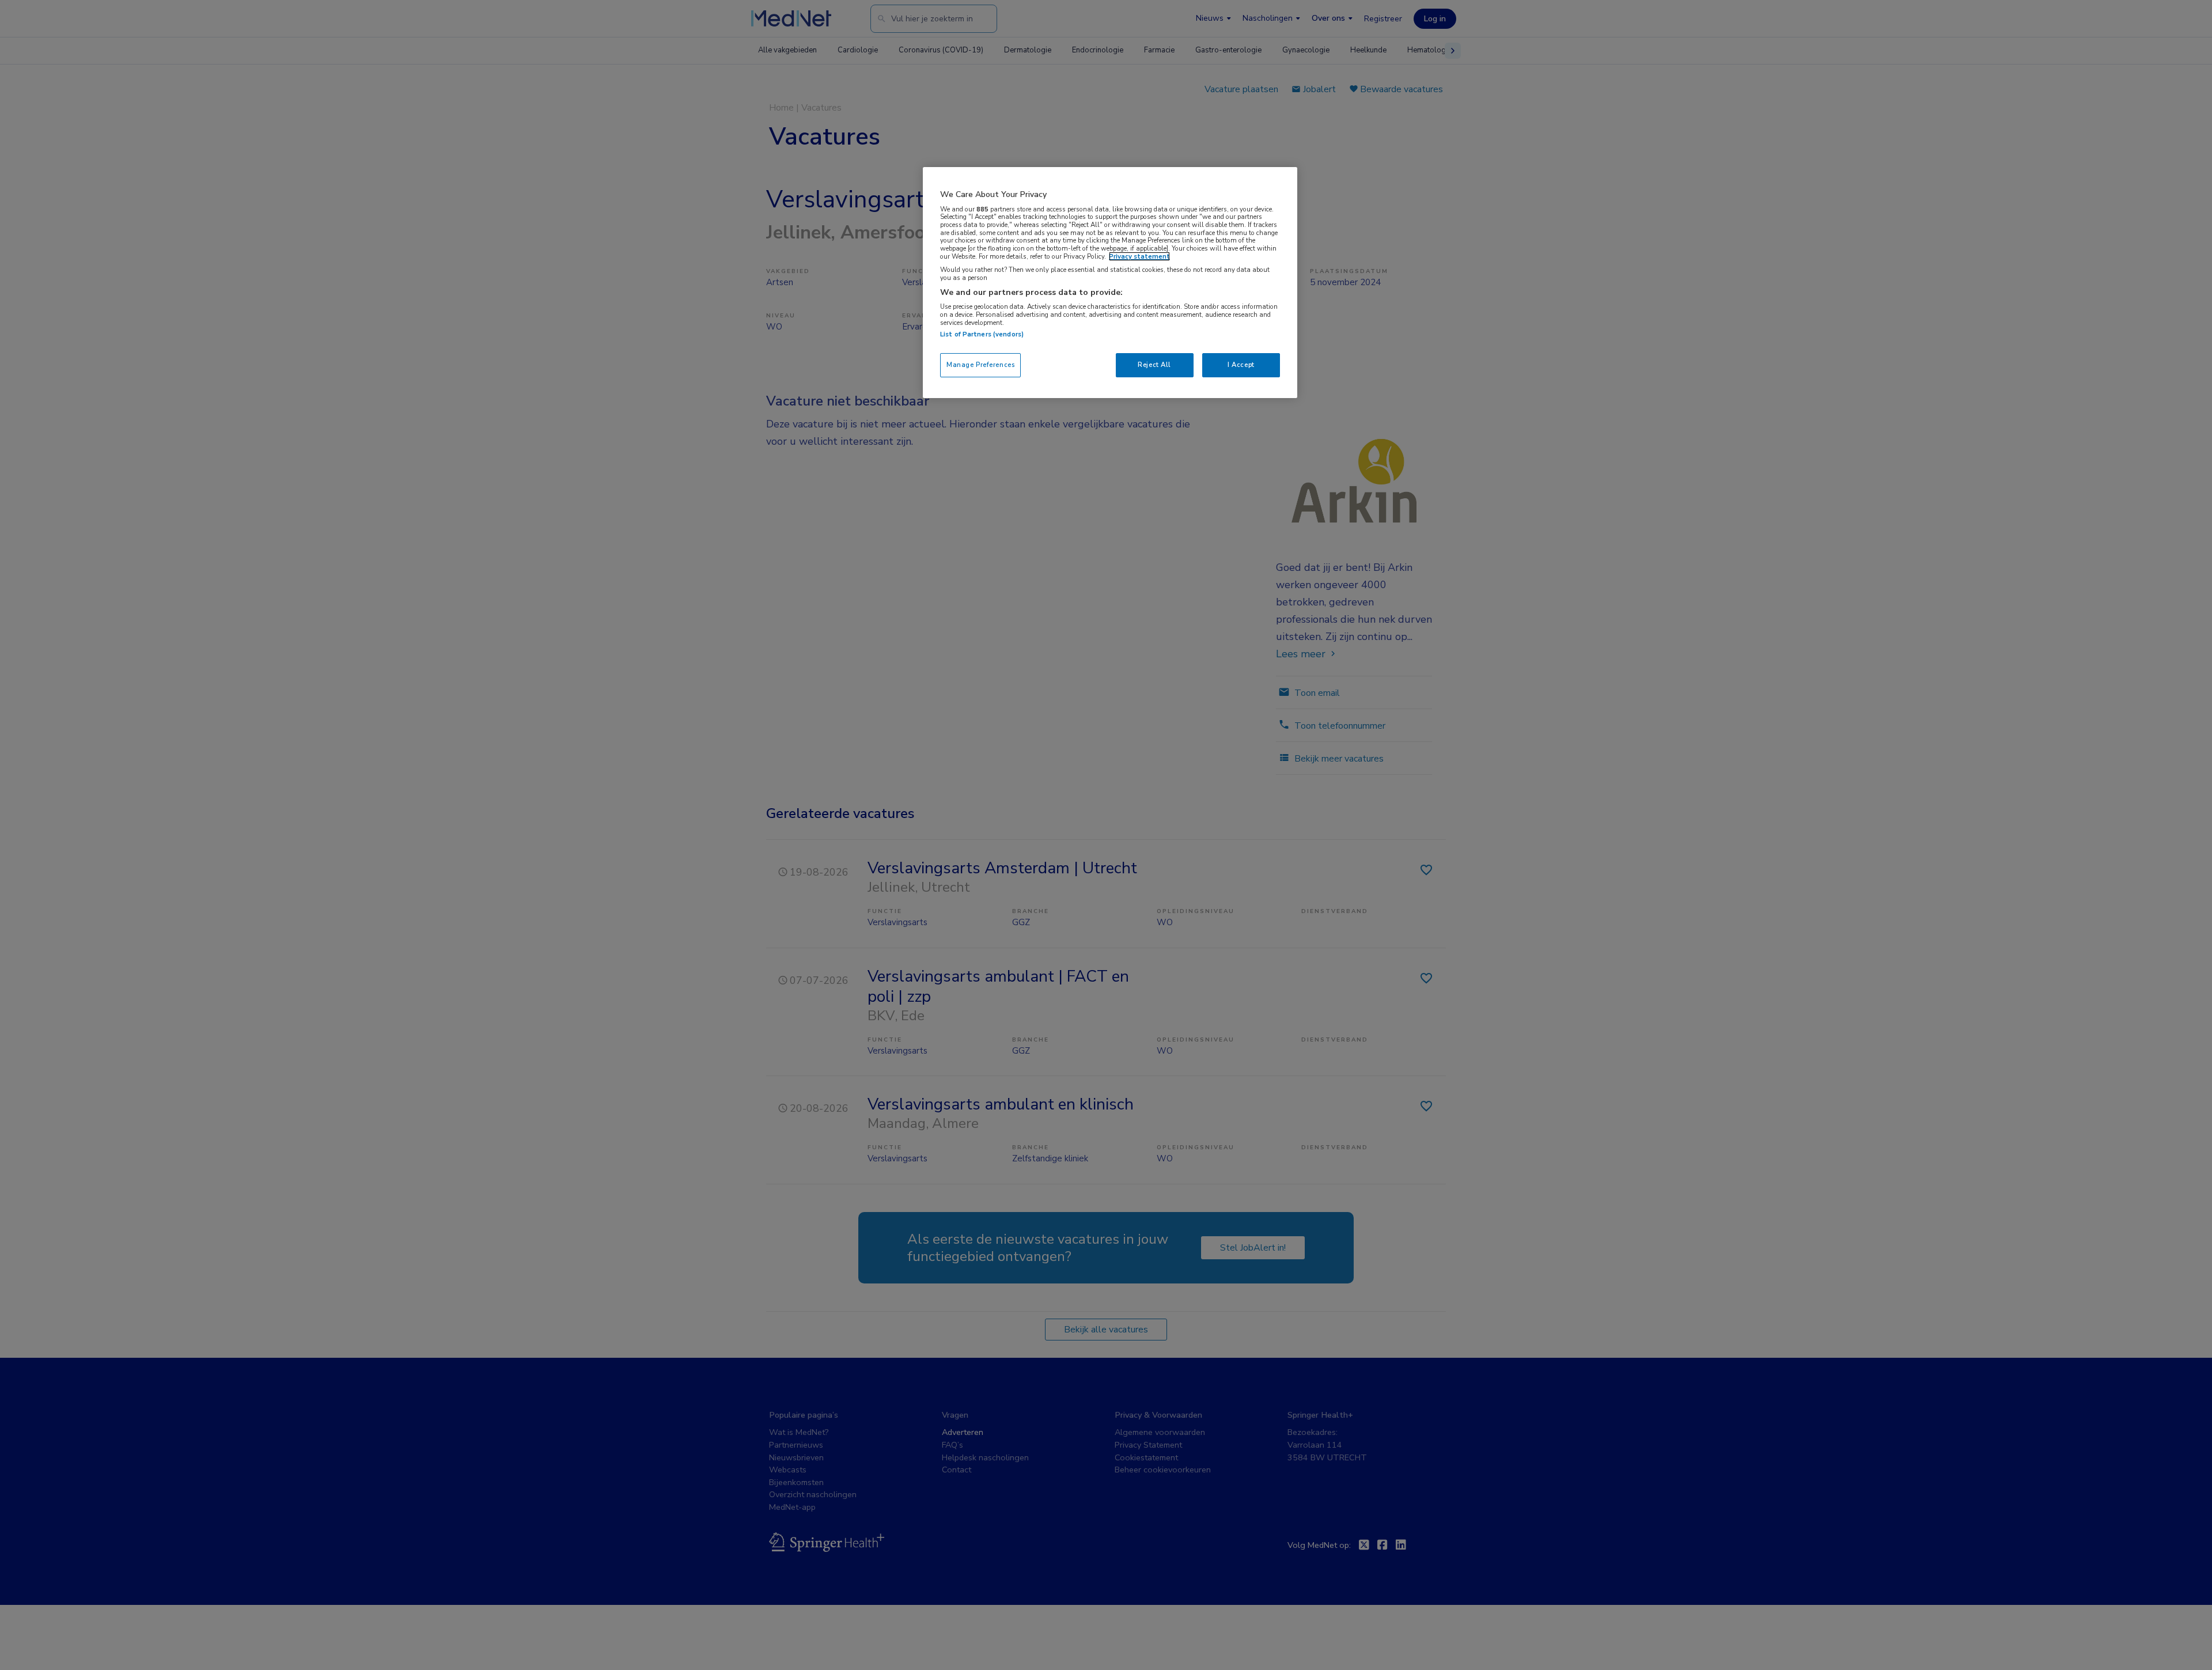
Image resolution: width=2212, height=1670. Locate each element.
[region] (1110, 283)
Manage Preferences (980, 365)
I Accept (1241, 365)
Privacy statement (1139, 256)
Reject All (1154, 365)
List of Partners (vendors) (982, 334)
